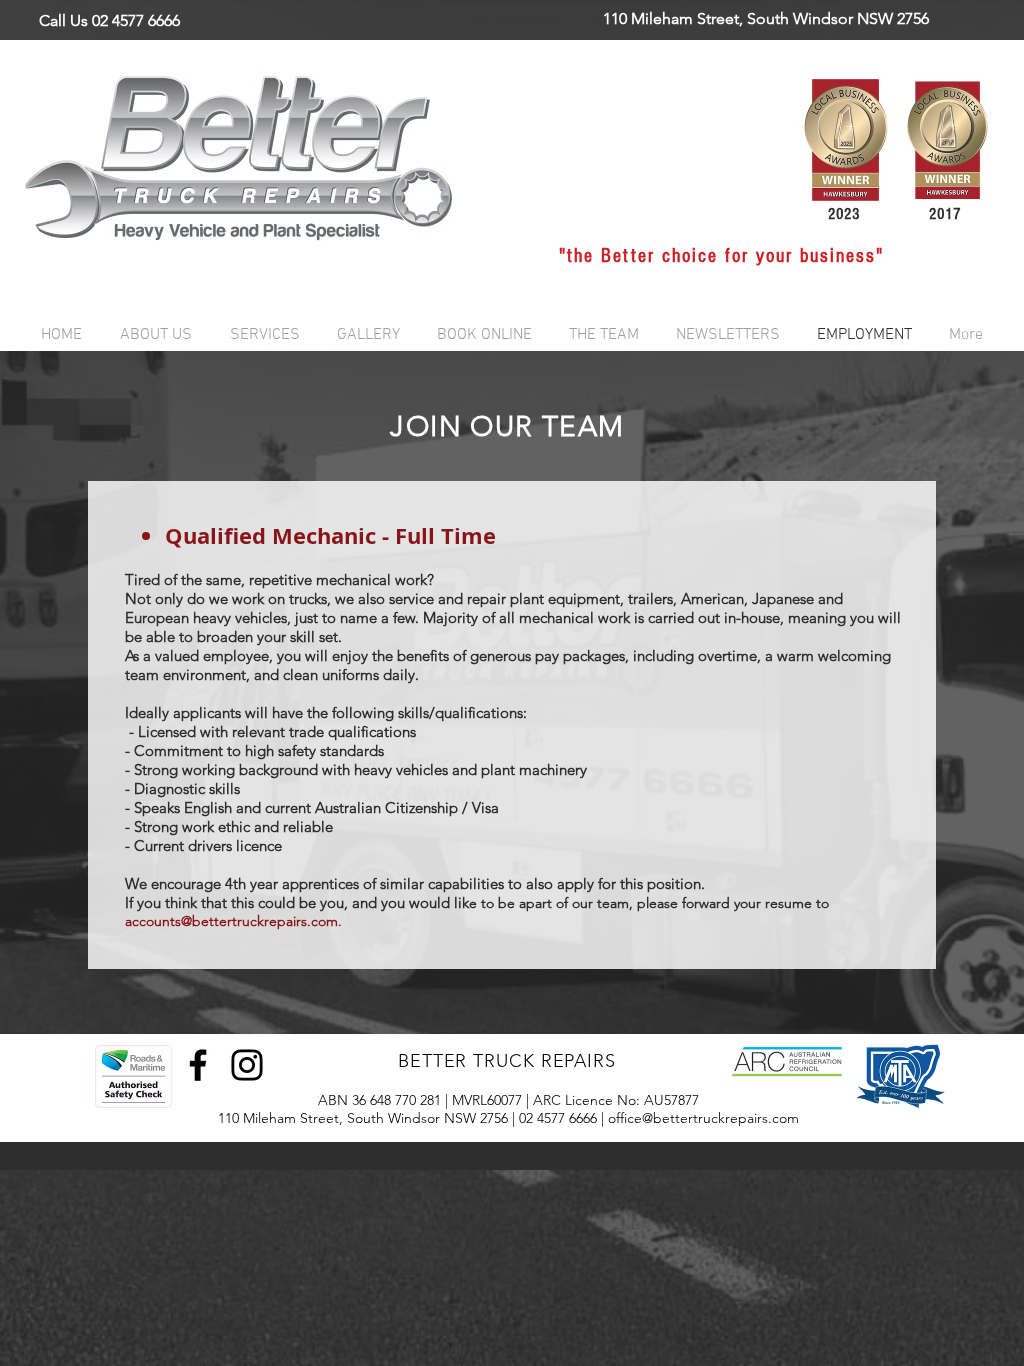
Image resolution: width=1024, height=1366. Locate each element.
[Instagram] (247, 1065)
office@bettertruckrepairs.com (703, 1118)
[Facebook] (198, 1065)
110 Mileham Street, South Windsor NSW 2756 (363, 1118)
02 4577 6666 (558, 1118)
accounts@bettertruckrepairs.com (231, 921)
